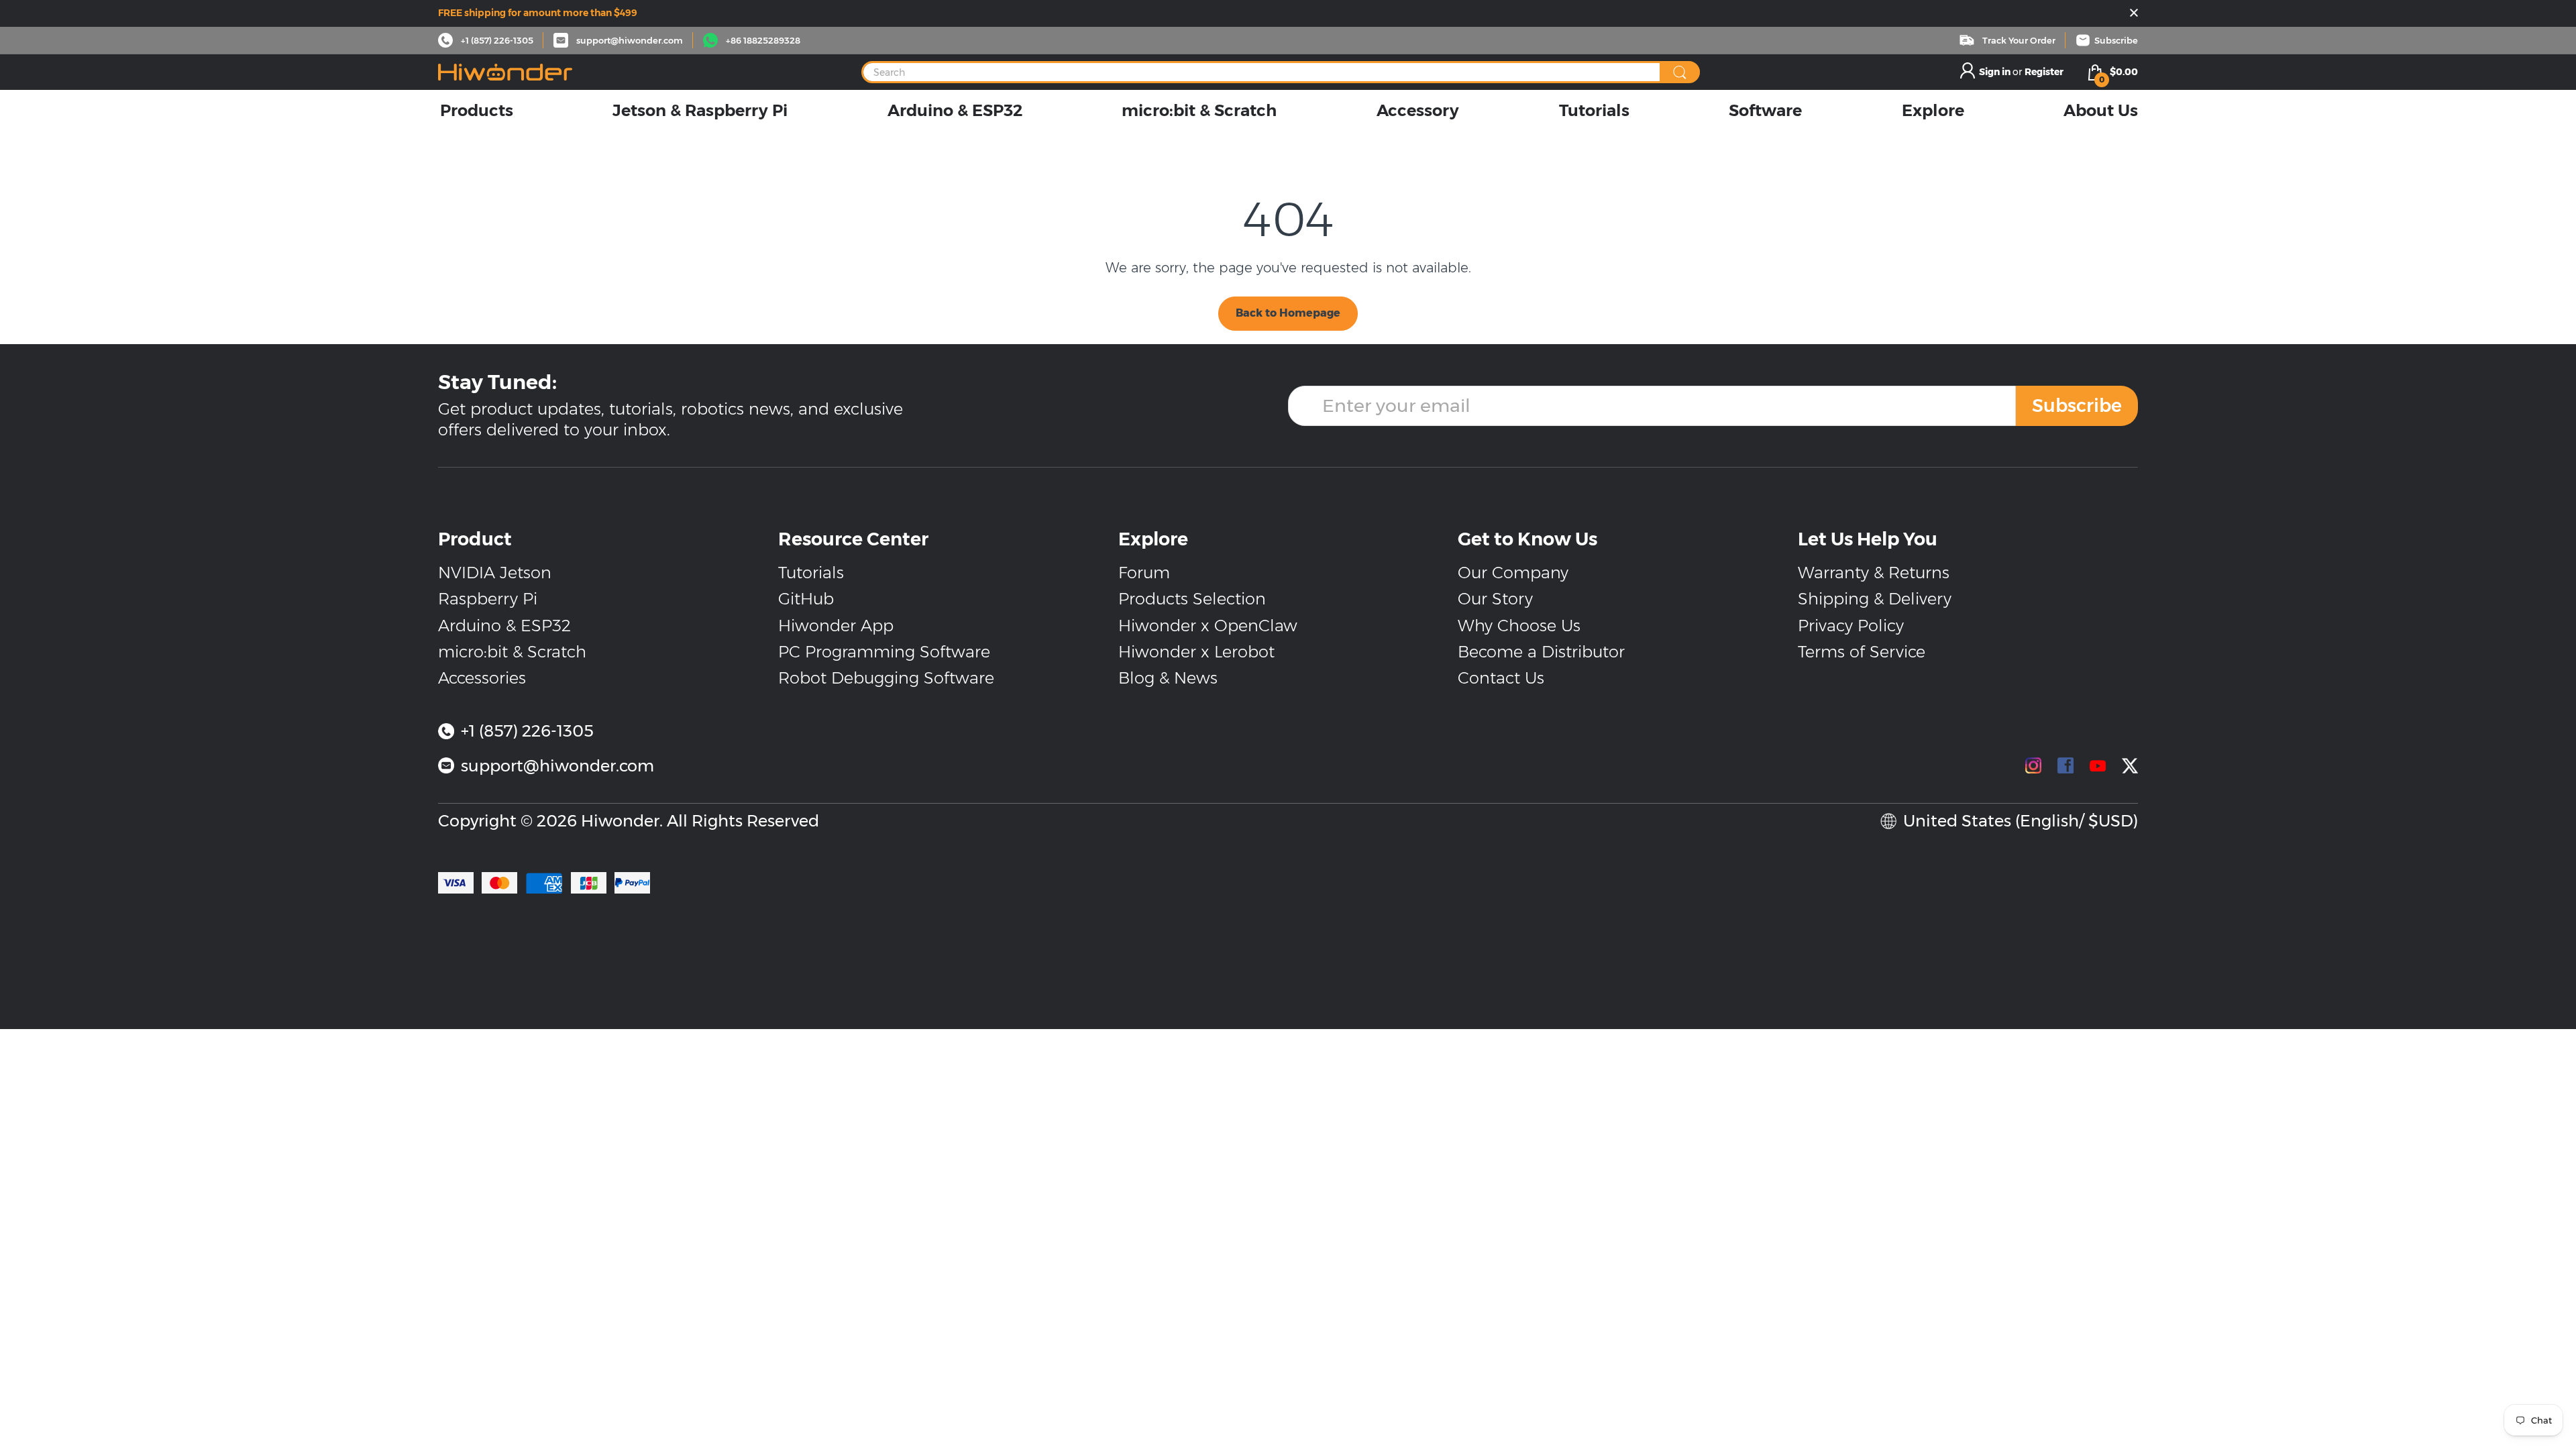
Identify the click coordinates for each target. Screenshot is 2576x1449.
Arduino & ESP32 (504, 626)
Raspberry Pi (488, 599)
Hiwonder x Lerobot (1196, 652)
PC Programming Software (884, 652)
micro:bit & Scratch (512, 652)
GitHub (806, 599)
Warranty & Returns (1874, 573)
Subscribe (2077, 406)
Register (2044, 72)
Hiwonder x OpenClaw (1208, 626)
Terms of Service (1862, 652)
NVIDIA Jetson (495, 573)
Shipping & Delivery (1875, 599)
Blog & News (1168, 678)
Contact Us (1501, 678)
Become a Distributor (1541, 652)
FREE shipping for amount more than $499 (538, 13)
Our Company (1513, 573)
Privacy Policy (1851, 626)
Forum (1144, 573)
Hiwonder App (836, 626)
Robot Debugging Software (886, 678)
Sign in (1996, 72)
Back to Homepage (1288, 313)
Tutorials (811, 573)
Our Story (1495, 599)
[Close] (2134, 14)
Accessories (482, 678)
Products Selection (1192, 599)
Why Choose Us (1519, 626)
